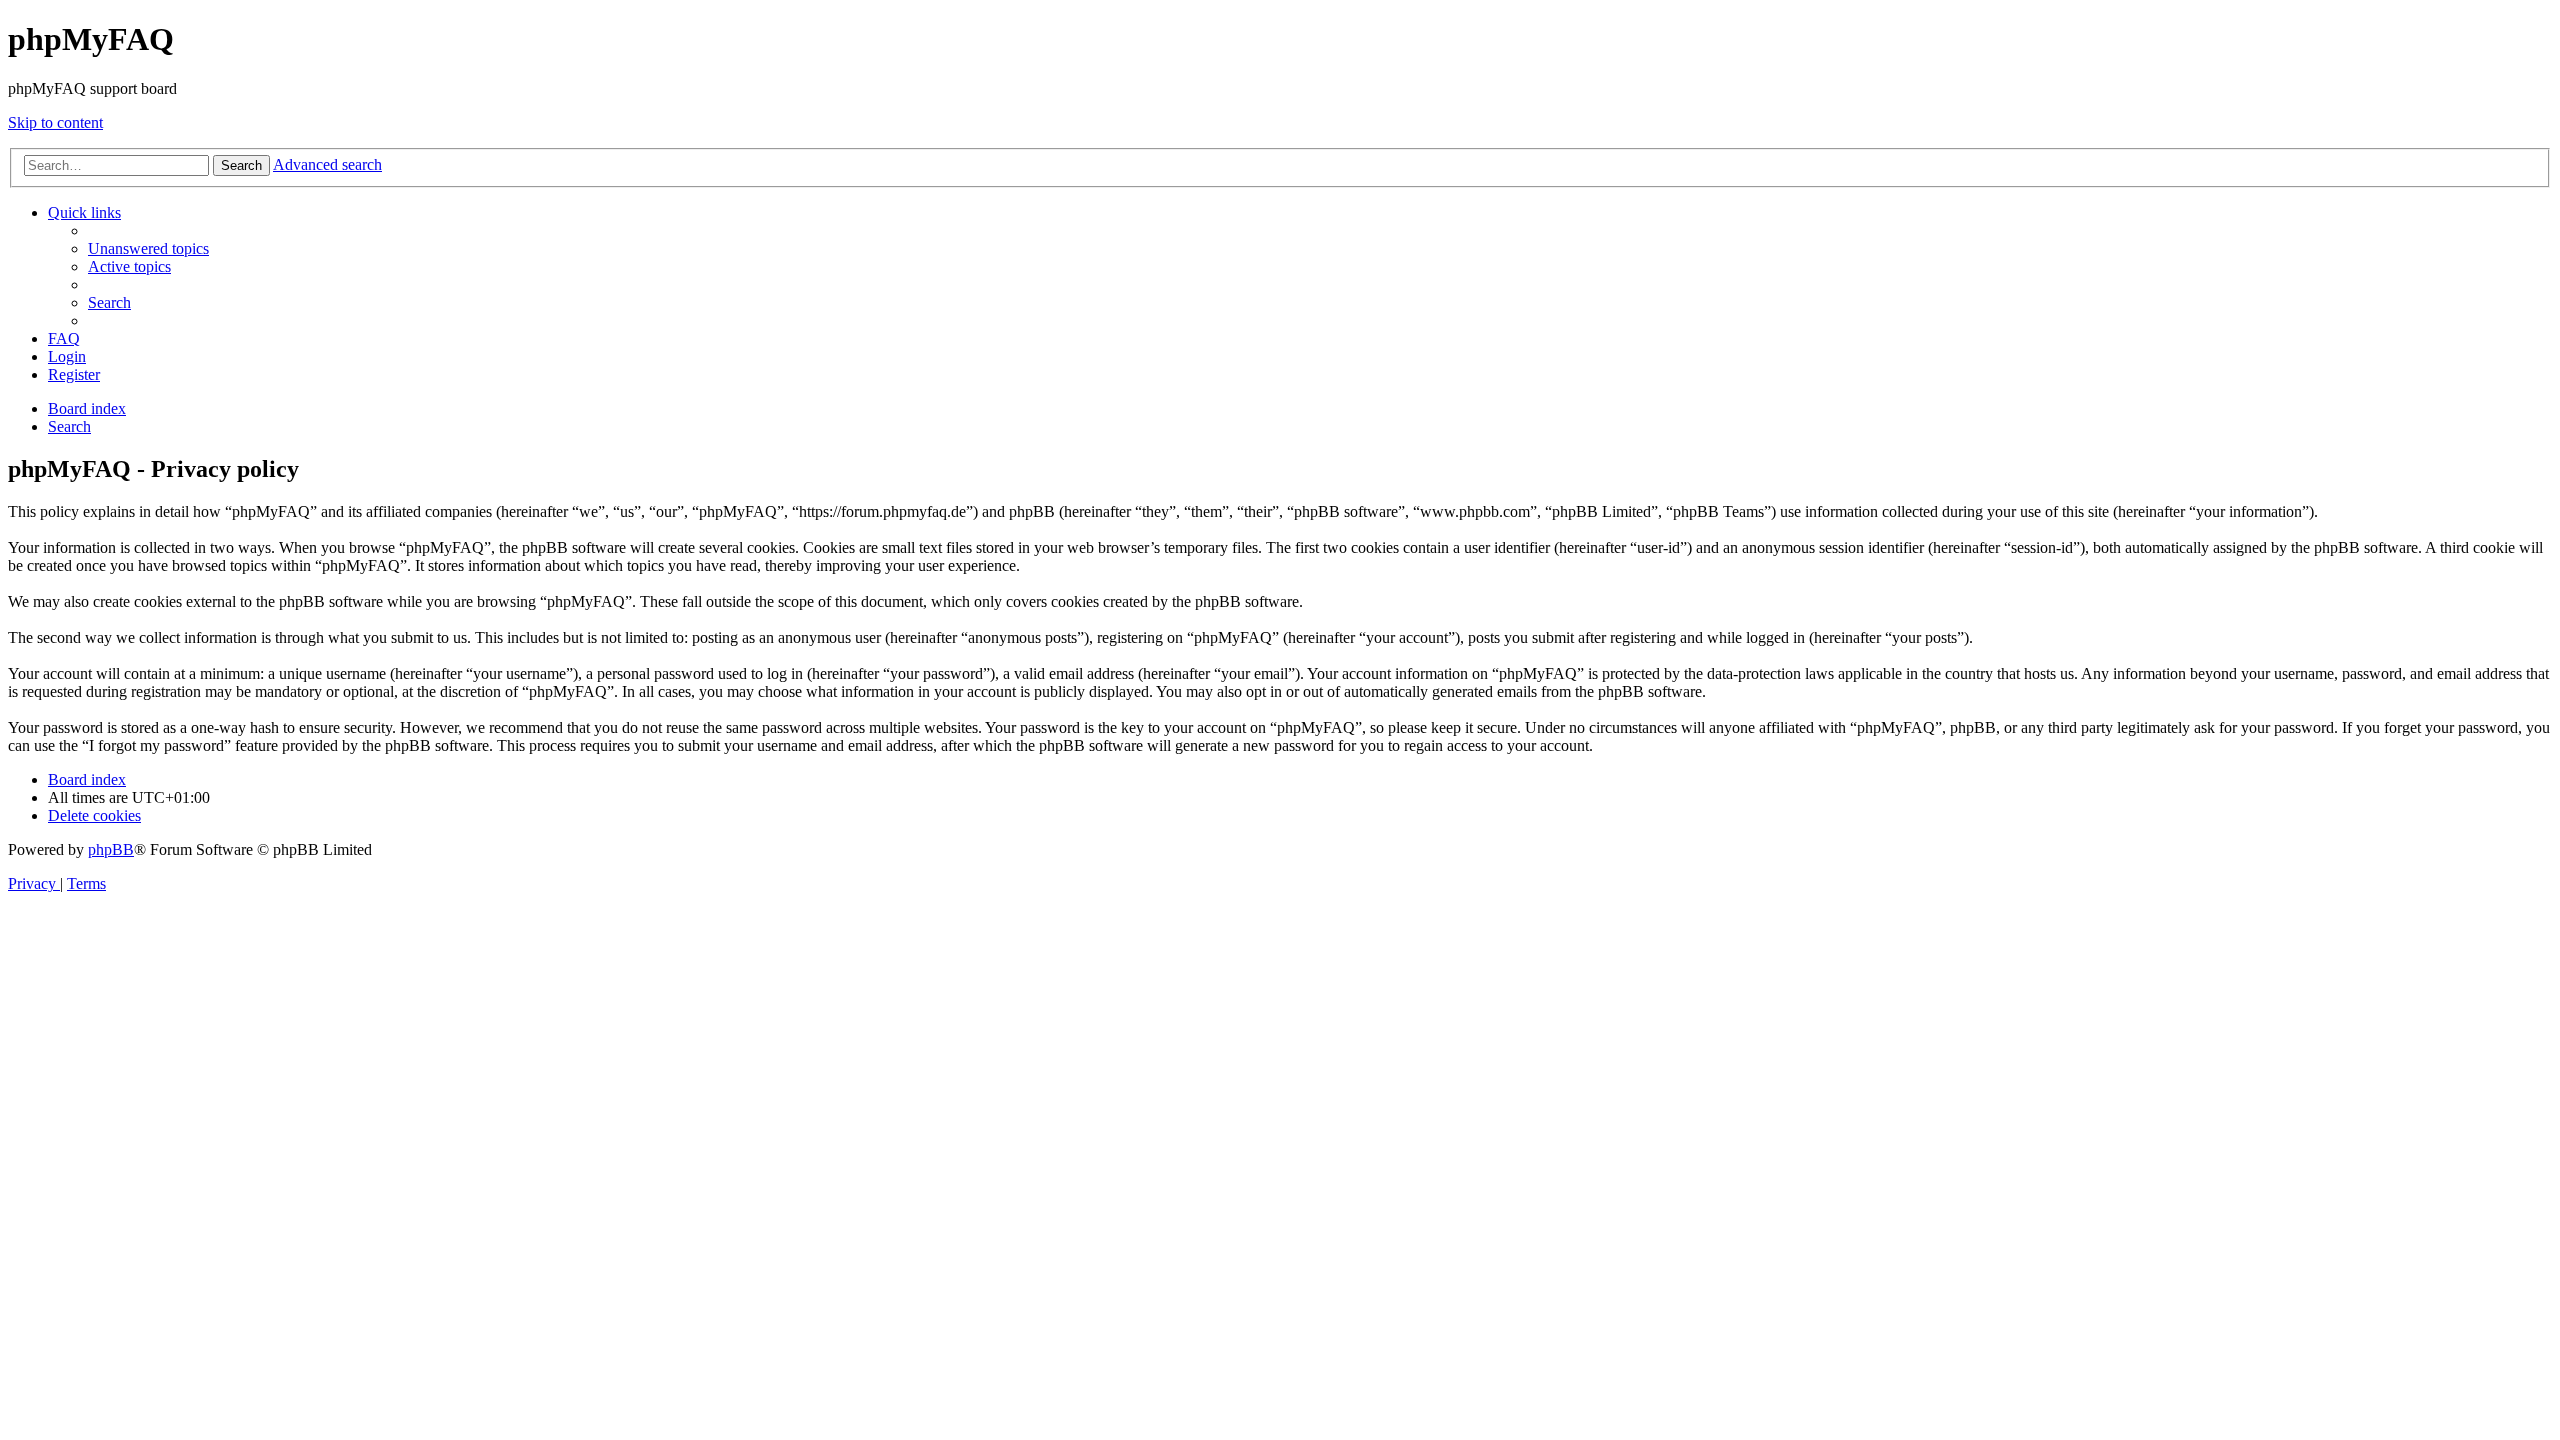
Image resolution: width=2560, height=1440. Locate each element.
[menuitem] (148, 248)
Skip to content (55, 122)
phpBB (111, 849)
